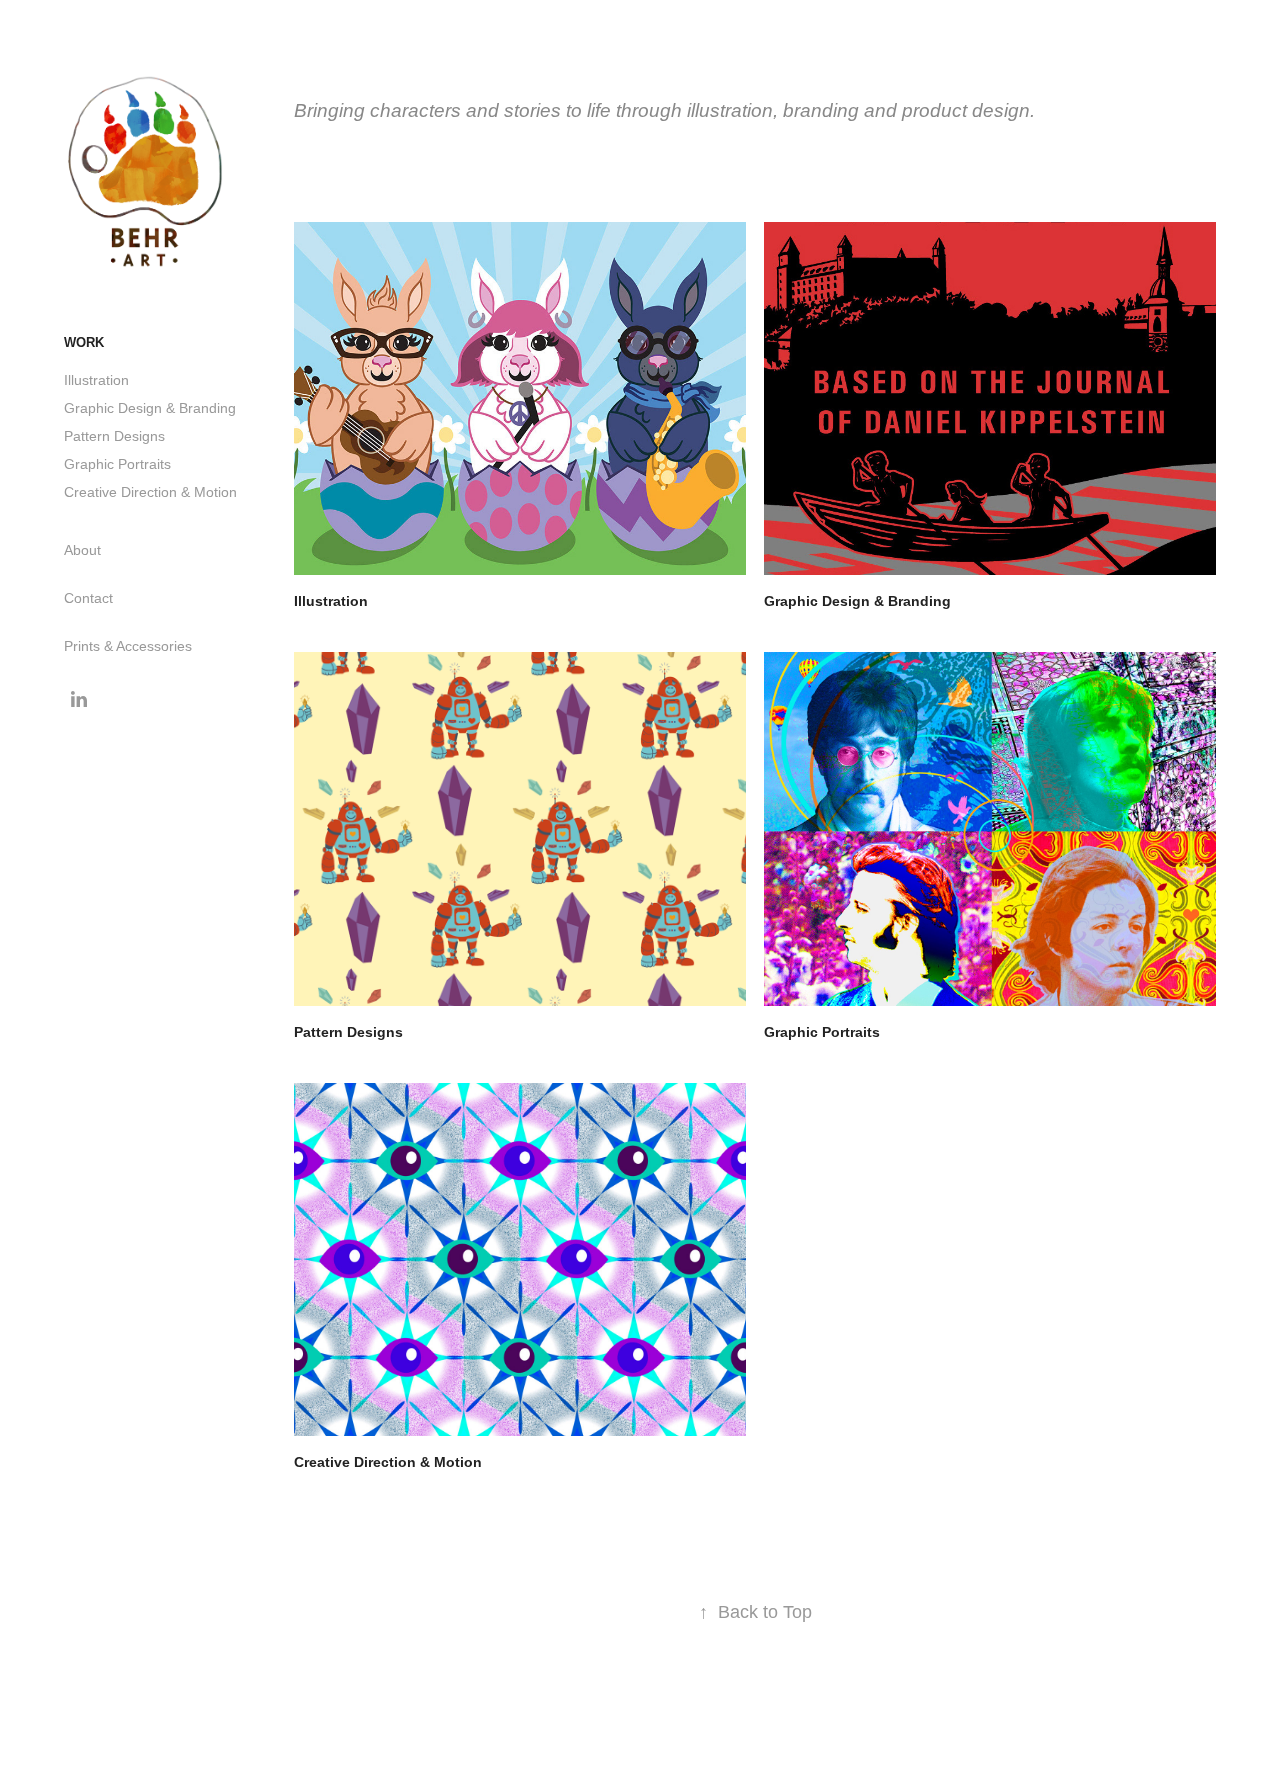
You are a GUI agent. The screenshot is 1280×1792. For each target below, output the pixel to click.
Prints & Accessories (128, 646)
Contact (88, 598)
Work (84, 342)
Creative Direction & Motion (150, 492)
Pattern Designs (114, 436)
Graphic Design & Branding (150, 408)
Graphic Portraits (117, 464)
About (82, 550)
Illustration (96, 380)
